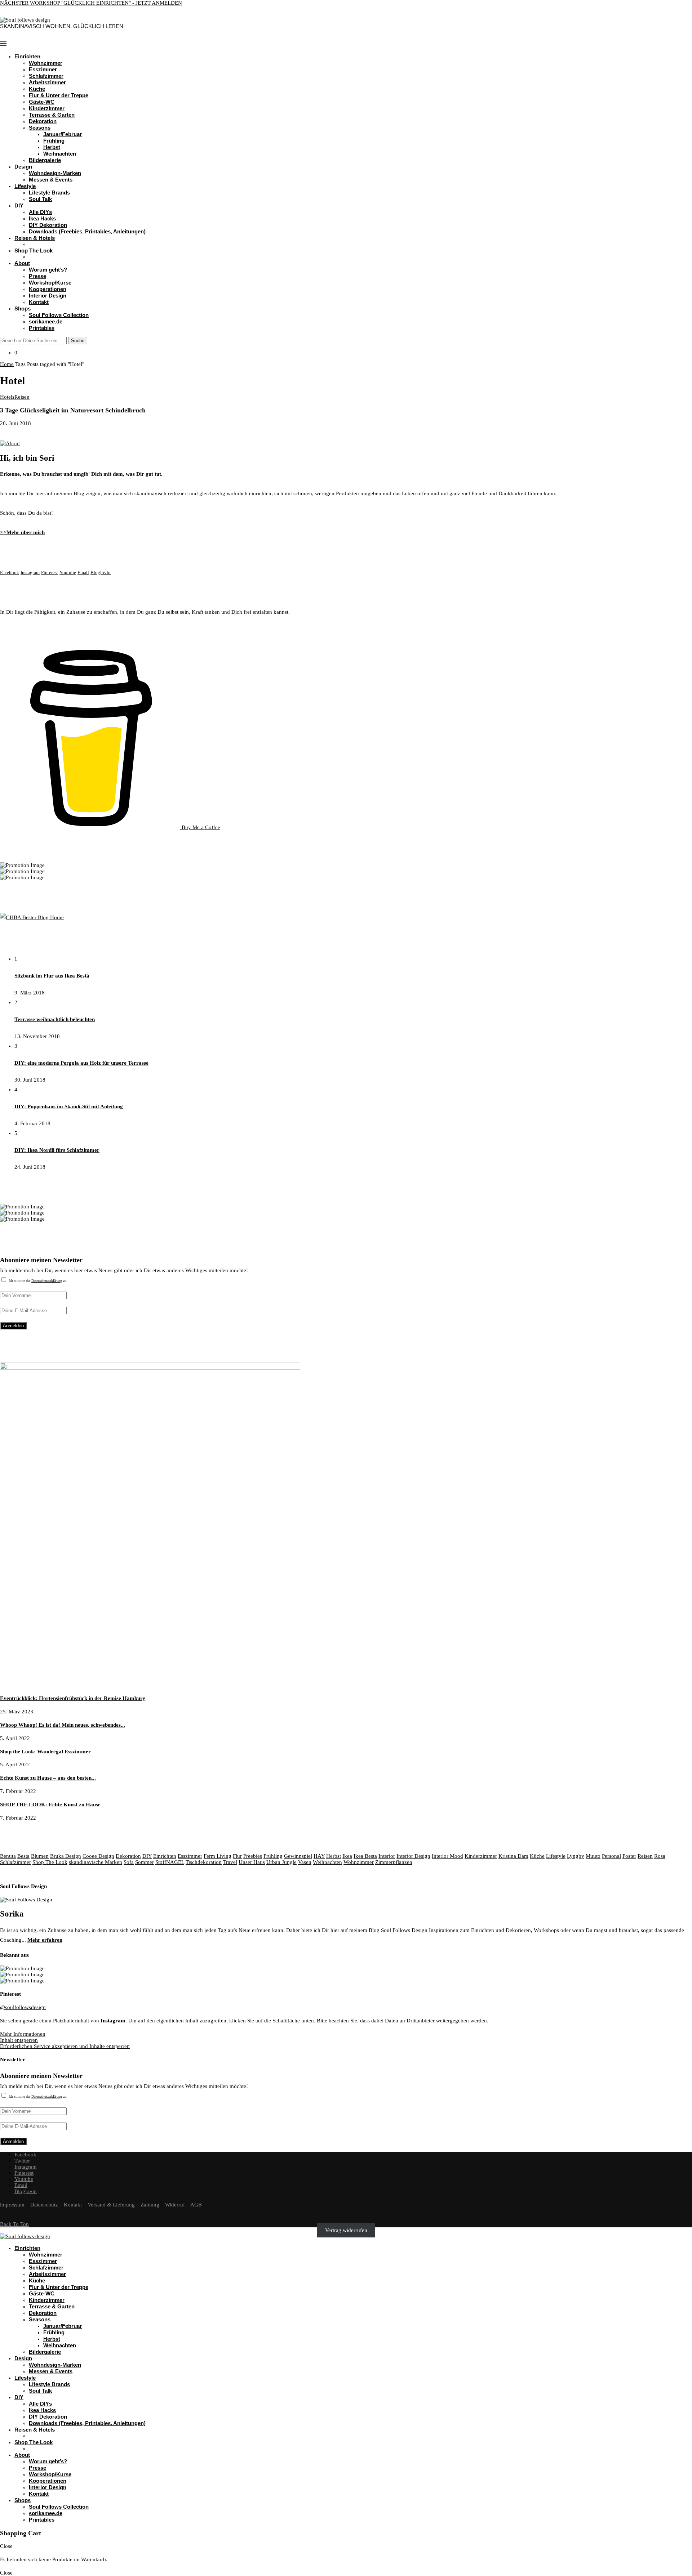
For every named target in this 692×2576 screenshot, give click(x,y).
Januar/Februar (63, 134)
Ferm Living (218, 1856)
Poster (629, 1856)
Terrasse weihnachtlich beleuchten (55, 1019)
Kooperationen (48, 289)
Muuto (593, 1856)
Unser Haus (252, 1862)
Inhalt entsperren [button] (19, 2040)
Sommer (145, 1862)
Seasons (40, 128)
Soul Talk (40, 199)
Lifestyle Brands (49, 193)
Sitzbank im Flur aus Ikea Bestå (52, 976)
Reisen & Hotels (35, 238)
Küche (37, 89)
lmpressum (12, 2205)
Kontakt (39, 302)
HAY (319, 1856)
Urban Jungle (281, 1862)
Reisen (645, 1856)
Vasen (305, 1862)
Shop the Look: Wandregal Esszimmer (45, 1752)
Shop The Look (34, 251)
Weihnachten (60, 154)
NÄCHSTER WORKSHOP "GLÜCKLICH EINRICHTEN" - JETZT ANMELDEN (91, 3)
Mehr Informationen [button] (23, 2034)
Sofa (129, 1862)
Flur (237, 1856)
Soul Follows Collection (59, 315)
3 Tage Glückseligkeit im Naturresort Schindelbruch (73, 410)
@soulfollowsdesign (23, 2007)
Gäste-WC (42, 102)
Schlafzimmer (46, 76)
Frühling (54, 141)
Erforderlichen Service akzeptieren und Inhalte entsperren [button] (65, 2046)
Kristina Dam (513, 1856)
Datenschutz (44, 2205)
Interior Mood (447, 1856)
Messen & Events (51, 180)
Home (7, 364)
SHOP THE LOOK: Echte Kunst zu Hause (50, 1804)
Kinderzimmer (47, 108)
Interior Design (48, 296)
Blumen (40, 1856)
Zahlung (150, 2205)
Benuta (8, 1856)
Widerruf (175, 2205)
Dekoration (43, 121)
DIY (19, 205)
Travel (230, 1862)
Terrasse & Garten (52, 115)
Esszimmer (43, 69)
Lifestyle (25, 186)
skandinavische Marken (96, 1862)
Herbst (52, 147)
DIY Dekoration (48, 225)
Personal (611, 1856)
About (22, 263)
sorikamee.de (46, 321)
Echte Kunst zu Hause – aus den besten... (48, 1778)
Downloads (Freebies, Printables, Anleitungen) (87, 231)
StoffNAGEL (170, 1862)
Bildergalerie (45, 160)
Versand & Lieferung (111, 2205)
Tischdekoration (204, 1862)
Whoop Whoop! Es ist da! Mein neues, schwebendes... (63, 1725)
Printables (42, 328)
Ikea (347, 1856)
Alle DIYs (40, 212)
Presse (37, 276)
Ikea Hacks (42, 218)
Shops (23, 308)
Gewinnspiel (298, 1856)
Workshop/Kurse (50, 283)
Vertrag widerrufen (346, 2230)
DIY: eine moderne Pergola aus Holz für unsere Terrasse (81, 1063)
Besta (23, 1856)
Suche (78, 341)
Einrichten (27, 56)
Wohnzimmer (46, 63)
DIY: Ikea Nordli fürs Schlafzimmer (57, 1150)
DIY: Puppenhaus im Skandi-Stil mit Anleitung (69, 1106)
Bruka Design (66, 1856)
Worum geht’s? (48, 270)
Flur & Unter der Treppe (59, 95)
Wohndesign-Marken (55, 173)
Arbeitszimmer (47, 82)
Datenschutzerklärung (47, 1281)
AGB (196, 2205)
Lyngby (576, 1856)
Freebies (253, 1856)
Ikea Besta (365, 1856)
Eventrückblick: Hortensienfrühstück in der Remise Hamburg (73, 1698)
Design (23, 167)
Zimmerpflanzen (394, 1862)
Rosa (660, 1856)
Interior (387, 1856)
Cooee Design (98, 1856)
